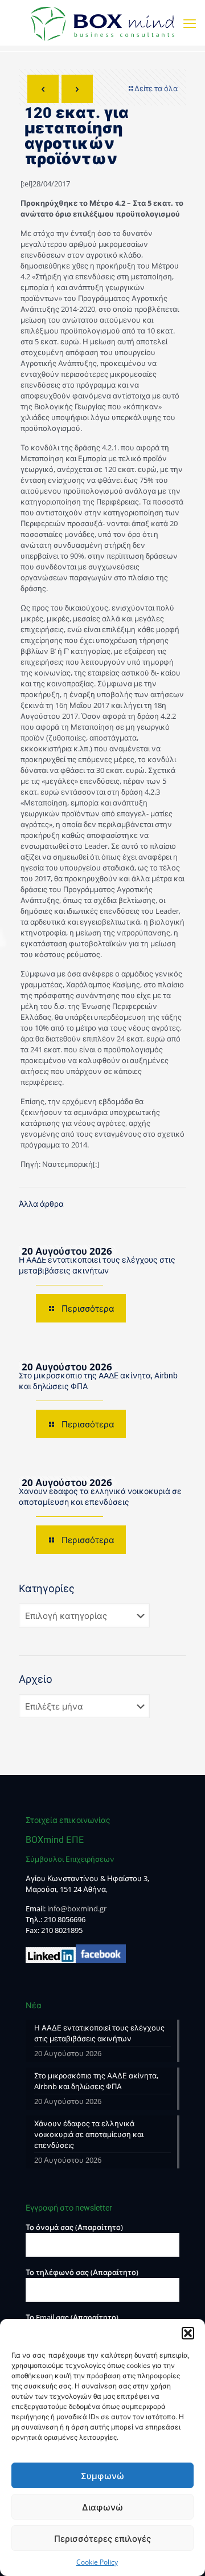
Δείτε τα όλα (156, 88)
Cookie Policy (97, 2562)
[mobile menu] (190, 23)
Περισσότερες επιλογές (102, 2538)
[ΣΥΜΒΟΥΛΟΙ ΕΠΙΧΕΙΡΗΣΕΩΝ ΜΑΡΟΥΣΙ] (102, 23)
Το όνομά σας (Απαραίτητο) (74, 2227)
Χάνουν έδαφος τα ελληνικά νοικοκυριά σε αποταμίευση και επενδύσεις (89, 2134)
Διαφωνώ (102, 2507)
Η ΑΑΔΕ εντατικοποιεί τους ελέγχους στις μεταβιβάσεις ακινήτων (99, 2033)
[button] (188, 2333)
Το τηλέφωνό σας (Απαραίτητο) (82, 2272)
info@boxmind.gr (77, 1908)
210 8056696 (65, 1919)
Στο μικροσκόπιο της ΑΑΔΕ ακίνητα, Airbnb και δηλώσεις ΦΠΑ (96, 2081)
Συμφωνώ (102, 2476)
